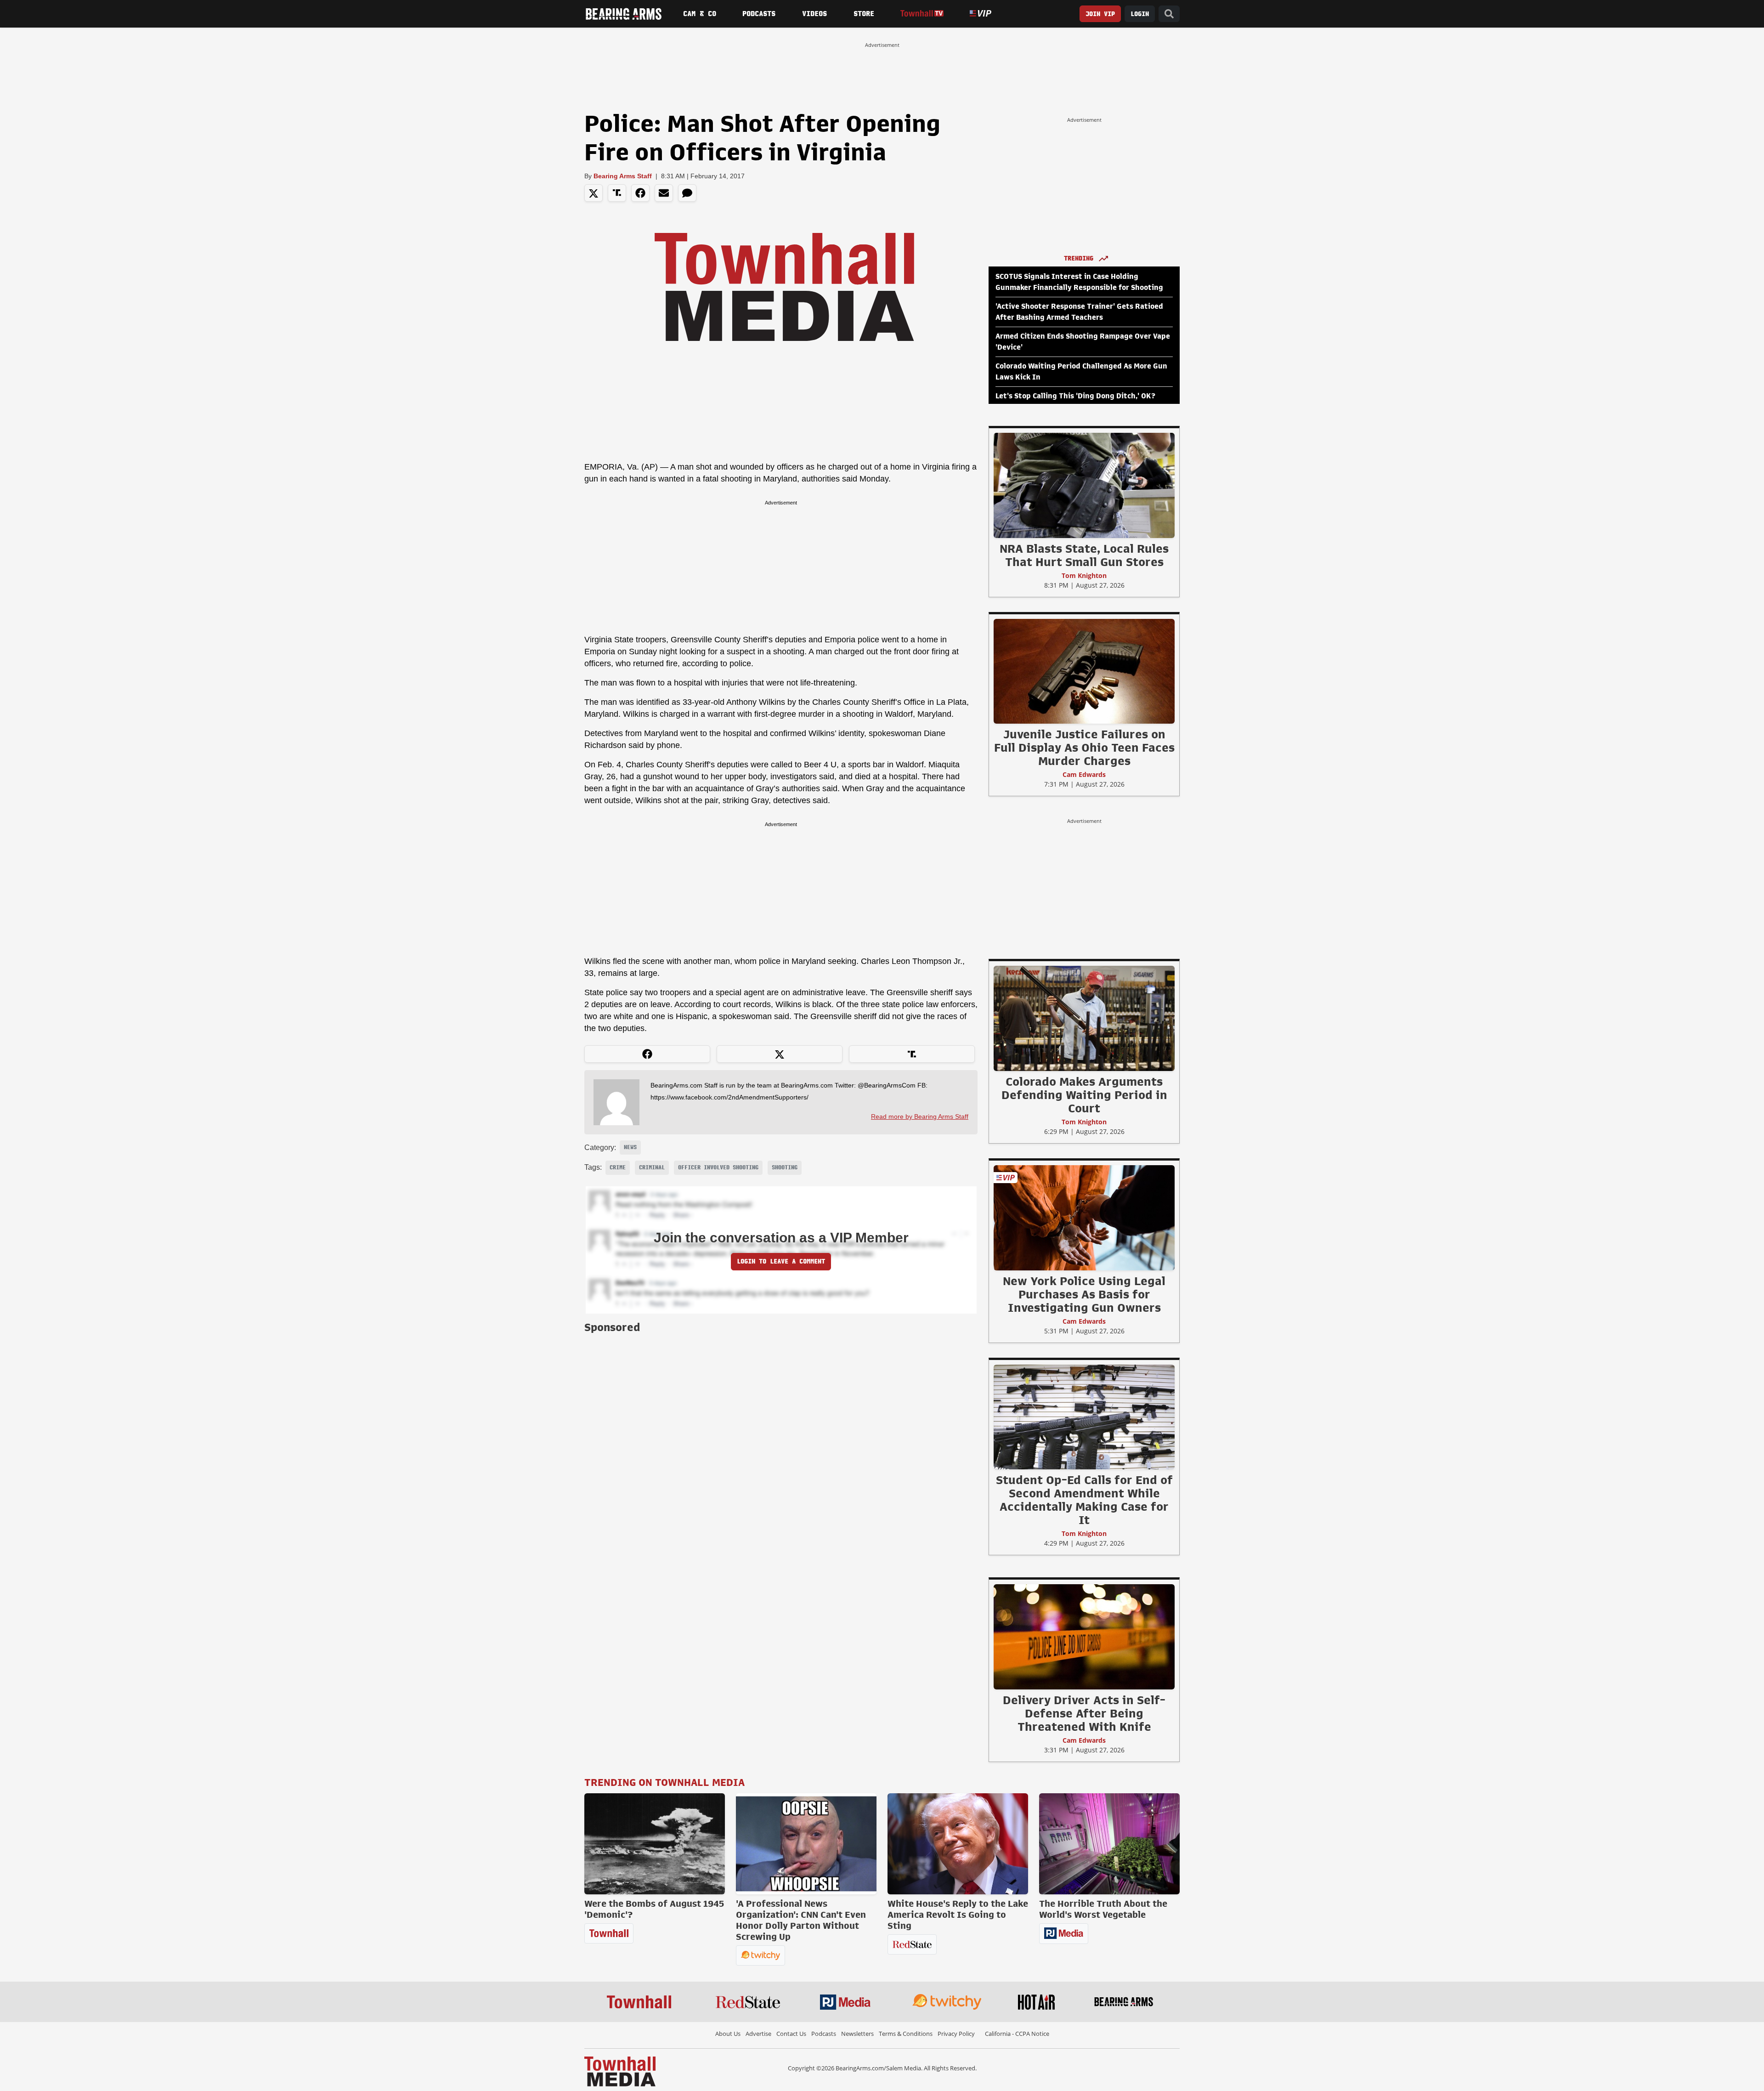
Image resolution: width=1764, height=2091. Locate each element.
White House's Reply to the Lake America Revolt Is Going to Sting (958, 1915)
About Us (728, 2034)
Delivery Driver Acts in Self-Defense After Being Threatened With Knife (1084, 1713)
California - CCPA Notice (1017, 2034)
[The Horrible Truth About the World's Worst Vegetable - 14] (1109, 1844)
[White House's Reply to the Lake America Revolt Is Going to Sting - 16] (958, 1844)
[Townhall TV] (922, 14)
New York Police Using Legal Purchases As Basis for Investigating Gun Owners (1084, 1294)
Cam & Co (700, 14)
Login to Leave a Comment (781, 1261)
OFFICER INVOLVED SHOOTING (718, 1167)
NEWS (630, 1147)
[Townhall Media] (620, 2071)
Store (864, 14)
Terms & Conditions (906, 2034)
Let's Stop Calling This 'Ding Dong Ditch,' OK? (1075, 396)
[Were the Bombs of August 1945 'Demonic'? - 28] (655, 1844)
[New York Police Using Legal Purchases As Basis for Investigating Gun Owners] (1084, 1218)
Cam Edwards (1084, 774)
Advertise (758, 2034)
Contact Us (791, 2034)
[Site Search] (1169, 14)
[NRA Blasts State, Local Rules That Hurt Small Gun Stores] (1084, 485)
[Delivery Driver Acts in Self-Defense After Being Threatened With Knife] (1084, 1637)
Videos (814, 14)
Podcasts (759, 14)
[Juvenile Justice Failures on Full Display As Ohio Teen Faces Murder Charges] (1084, 671)
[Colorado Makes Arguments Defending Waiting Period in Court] (1084, 1018)
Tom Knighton (1084, 575)
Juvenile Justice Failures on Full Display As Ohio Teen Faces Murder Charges (1084, 748)
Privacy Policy (956, 2034)
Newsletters (857, 2034)
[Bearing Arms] (623, 14)
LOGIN (1140, 14)
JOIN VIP (1100, 14)
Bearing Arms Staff (623, 176)
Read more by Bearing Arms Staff (920, 1116)
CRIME (618, 1167)
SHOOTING (785, 1167)
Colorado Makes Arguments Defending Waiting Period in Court (1084, 1095)
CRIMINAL (652, 1167)
